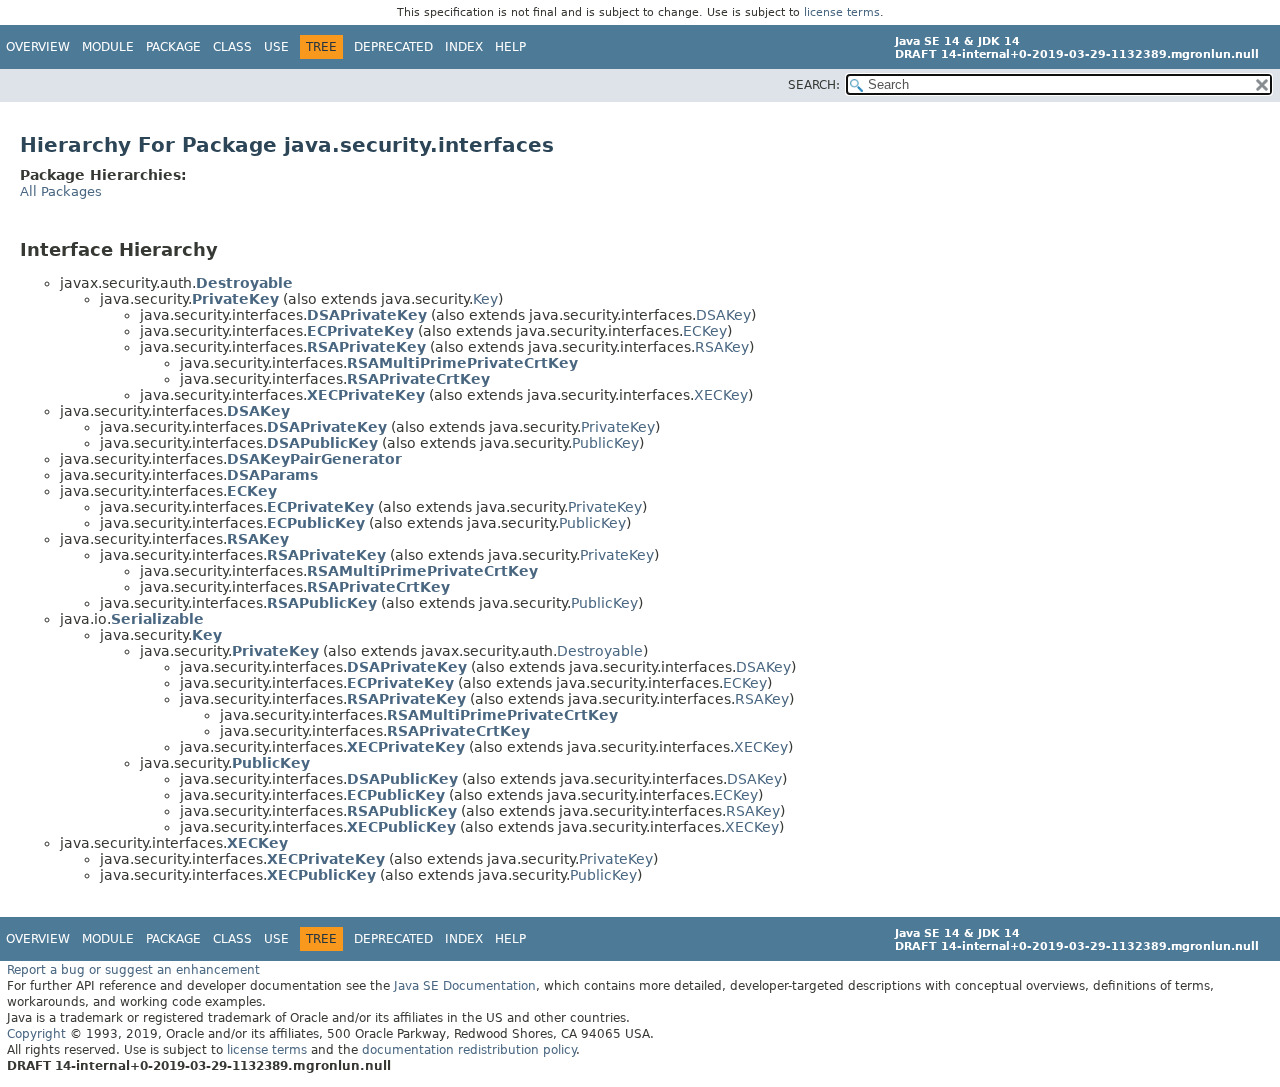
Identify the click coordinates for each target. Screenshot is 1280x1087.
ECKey (705, 331)
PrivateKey (618, 427)
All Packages (61, 191)
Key (485, 299)
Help (510, 47)
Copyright (36, 1034)
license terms (842, 12)
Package (173, 47)
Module (108, 47)
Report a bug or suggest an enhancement (133, 970)
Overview (38, 47)
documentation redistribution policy (469, 1050)
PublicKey (605, 443)
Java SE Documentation (465, 986)
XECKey (721, 395)
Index (464, 47)
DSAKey (723, 315)
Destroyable (600, 651)
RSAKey (722, 347)
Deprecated (393, 47)
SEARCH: (814, 85)
